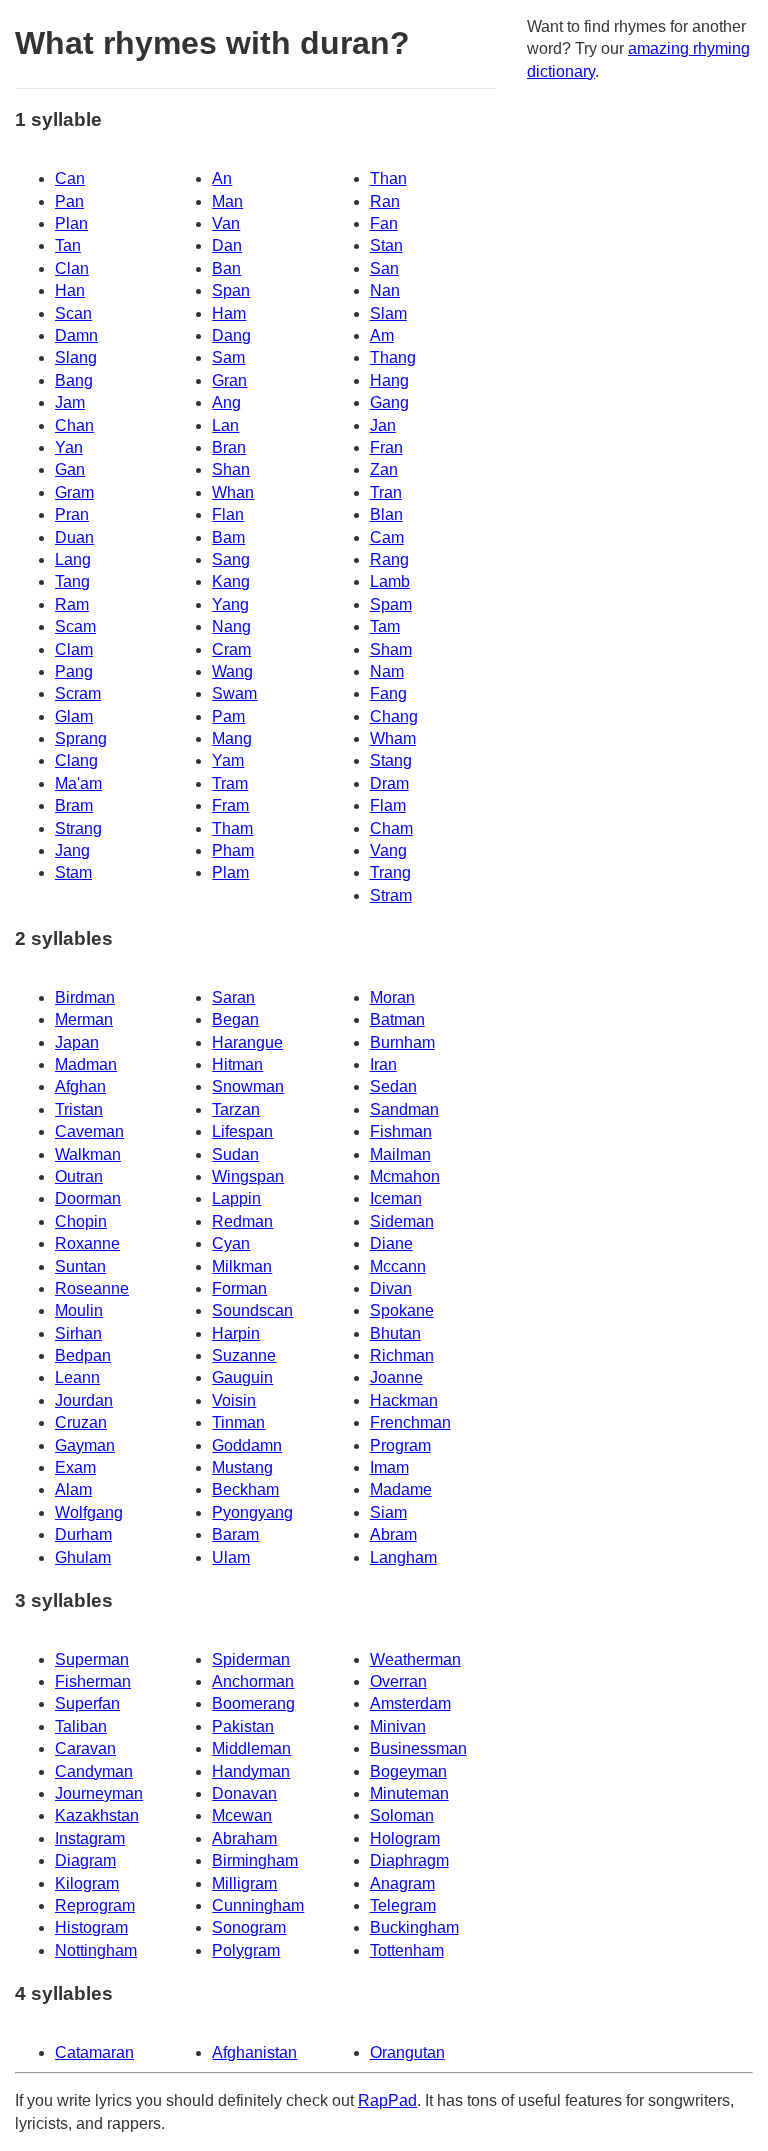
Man (227, 201)
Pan (69, 201)
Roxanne (87, 1243)
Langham (403, 1557)
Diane (391, 1243)
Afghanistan (254, 2052)
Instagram (90, 1838)
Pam (228, 716)
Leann (77, 1377)
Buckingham (414, 1927)
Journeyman (99, 1793)
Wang (232, 671)
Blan (386, 514)
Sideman (402, 1221)
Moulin (79, 1310)
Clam (74, 649)
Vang (388, 850)
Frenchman (410, 1422)
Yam (228, 760)
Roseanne (92, 1288)
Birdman (85, 997)
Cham (391, 828)
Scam (75, 626)
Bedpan (83, 1355)
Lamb (390, 581)
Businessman (418, 1748)
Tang (72, 581)
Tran (386, 492)
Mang (232, 738)
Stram (391, 895)
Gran (229, 380)
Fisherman (93, 1681)
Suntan (80, 1266)
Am (382, 335)
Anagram (402, 1883)
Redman (242, 1221)
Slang (76, 357)
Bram (74, 805)
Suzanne (244, 1355)
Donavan (244, 1793)
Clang (76, 760)
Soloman (402, 1815)
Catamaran (94, 2052)
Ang (226, 402)
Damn (76, 335)
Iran (383, 1064)
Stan (386, 245)
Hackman (404, 1400)
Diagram (85, 1860)
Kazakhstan (97, 1815)
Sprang (81, 738)
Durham (83, 1534)
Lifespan (242, 1131)
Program (400, 1445)
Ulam (231, 1557)
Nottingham (96, 1950)
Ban (226, 268)
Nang (231, 626)
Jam (70, 402)
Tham (232, 828)
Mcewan (242, 1815)
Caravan (85, 1748)
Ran (385, 201)
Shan (231, 469)
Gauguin (242, 1377)
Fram (230, 805)
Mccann (398, 1266)
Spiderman (251, 1659)
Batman (397, 1019)
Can (70, 178)
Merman (84, 1019)
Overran (398, 1681)
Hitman (237, 1064)
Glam (74, 716)
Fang (388, 693)
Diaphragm (409, 1860)
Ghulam (83, 1557)
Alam (73, 1489)
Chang (394, 716)
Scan (73, 313)
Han (70, 290)
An (222, 178)
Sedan (393, 1086)
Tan (68, 245)
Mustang (242, 1467)
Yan (69, 447)
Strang (78, 828)
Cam (387, 537)
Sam (228, 357)
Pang (74, 671)
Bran (229, 447)
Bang (74, 380)
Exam (75, 1467)
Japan (77, 1042)
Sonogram (249, 1927)
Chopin (81, 1221)
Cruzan (81, 1422)
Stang (391, 760)
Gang (389, 402)
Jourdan (84, 1400)
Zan (384, 469)
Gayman (85, 1445)
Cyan (231, 1243)
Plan (71, 223)
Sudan (235, 1154)
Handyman (251, 1771)
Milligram (244, 1883)
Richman (402, 1355)
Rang (389, 559)
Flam (388, 805)
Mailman (400, 1154)
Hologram (405, 1838)
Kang (231, 581)
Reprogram (95, 1905)
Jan (383, 425)
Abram (393, 1534)
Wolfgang (89, 1512)
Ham (229, 313)
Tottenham (407, 1950)
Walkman (88, 1154)
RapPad (387, 2100)
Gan (70, 469)
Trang (390, 872)
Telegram (403, 1905)
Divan (391, 1288)
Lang (73, 559)
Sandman (404, 1109)
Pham (233, 850)
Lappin (236, 1198)
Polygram (246, 1950)
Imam (389, 1467)
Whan (233, 492)
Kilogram (87, 1883)
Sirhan (78, 1333)
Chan (74, 425)
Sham (391, 649)
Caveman (89, 1131)
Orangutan (407, 2052)
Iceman (396, 1198)
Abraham (244, 1838)
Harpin (236, 1333)
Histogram (91, 1927)
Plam (230, 872)
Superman (92, 1659)
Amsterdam (410, 1703)
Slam (388, 313)
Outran (79, 1176)
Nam (387, 671)
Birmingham (255, 1860)
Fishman (401, 1131)
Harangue (247, 1042)
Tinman (238, 1422)
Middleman (251, 1748)
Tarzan (236, 1109)
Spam (391, 604)
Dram (389, 783)
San (384, 268)
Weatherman (415, 1659)
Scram (78, 693)
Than (388, 178)
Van (226, 223)
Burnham (402, 1042)
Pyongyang (252, 1512)
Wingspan (248, 1176)
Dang (231, 335)
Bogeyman (408, 1771)
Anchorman (253, 1681)
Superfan (87, 1703)
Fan (384, 223)
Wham (393, 738)
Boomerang (253, 1703)
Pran (72, 514)
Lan (225, 425)
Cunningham (258, 1905)
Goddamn (247, 1445)
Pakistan (243, 1726)
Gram (74, 492)
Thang (393, 357)
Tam (385, 626)
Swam (234, 693)
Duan (74, 537)
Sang (231, 559)
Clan (72, 268)
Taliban (81, 1726)
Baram (235, 1534)
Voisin (234, 1400)
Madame (401, 1489)
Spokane (402, 1310)
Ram (72, 604)
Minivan (398, 1726)
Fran (386, 447)
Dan (227, 245)
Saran (233, 997)
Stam (73, 872)
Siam (388, 1512)
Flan (228, 514)
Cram (231, 649)
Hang (389, 380)
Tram (230, 783)
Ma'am (78, 783)
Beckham (245, 1489)
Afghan (80, 1086)
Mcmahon (405, 1176)
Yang (230, 604)
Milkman (242, 1266)
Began (235, 1019)
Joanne (396, 1377)
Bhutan (395, 1333)
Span (231, 290)
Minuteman (409, 1793)
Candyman (94, 1771)
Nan (385, 290)
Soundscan (252, 1310)
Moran (392, 997)
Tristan (79, 1109)
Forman (239, 1288)
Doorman (88, 1198)
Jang (72, 850)
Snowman (248, 1086)
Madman (86, 1064)
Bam (228, 537)
